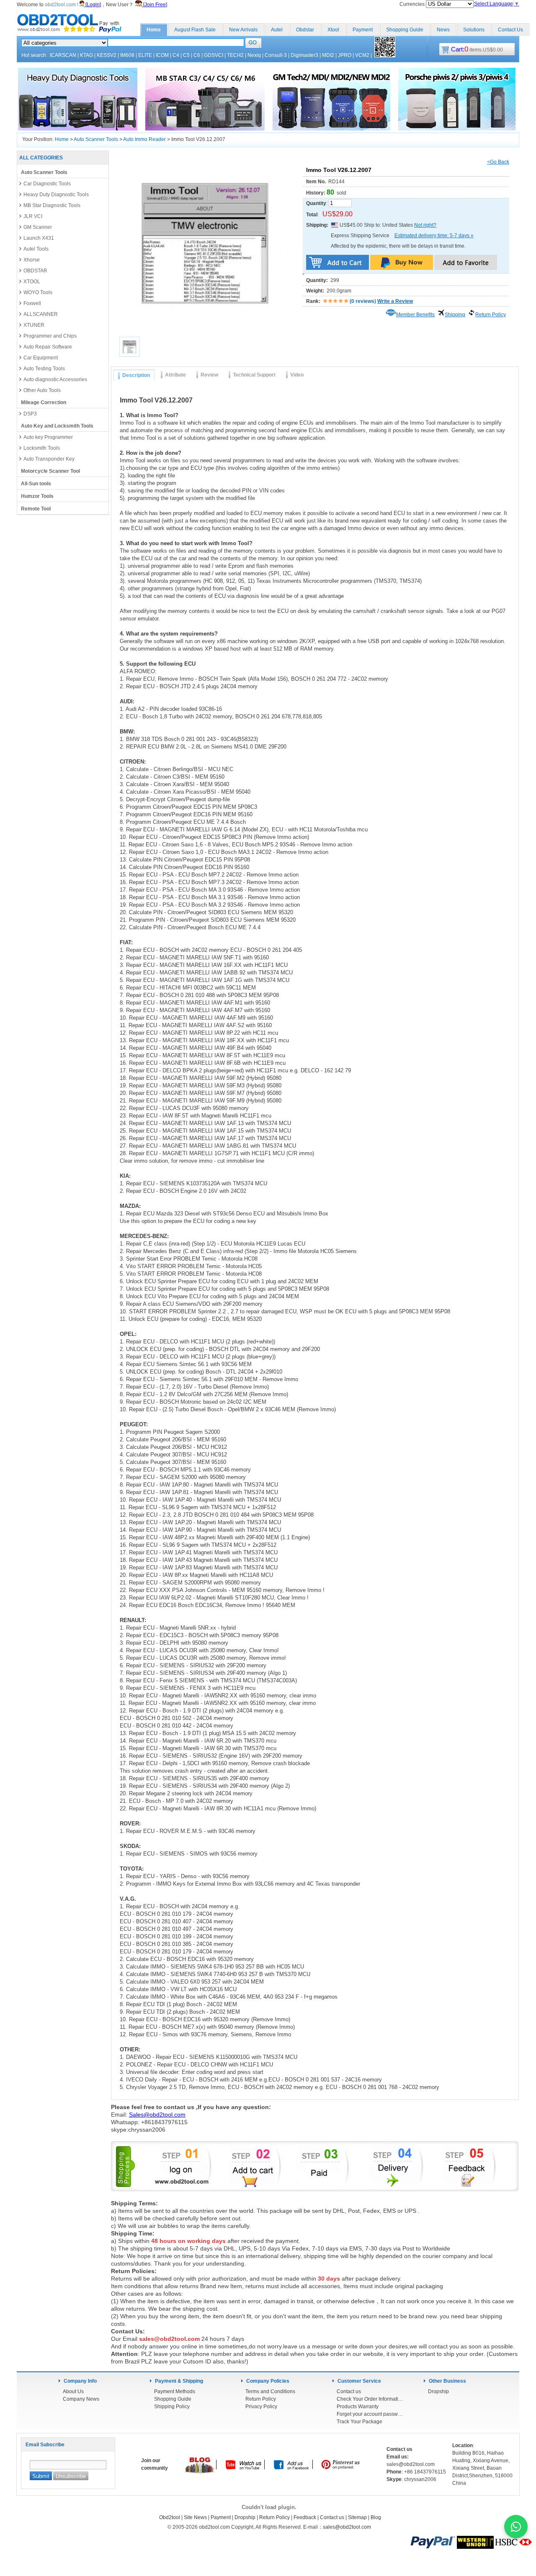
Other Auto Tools (42, 390)
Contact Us (510, 30)
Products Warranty (358, 2407)
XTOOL (32, 282)
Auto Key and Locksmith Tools (57, 426)
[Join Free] (155, 5)
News (443, 30)
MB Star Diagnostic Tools (52, 205)
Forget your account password (370, 2414)
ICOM (162, 55)
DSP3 (30, 414)
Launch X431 (39, 238)
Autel (277, 30)
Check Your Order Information (370, 2399)
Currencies (413, 4)
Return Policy (491, 315)
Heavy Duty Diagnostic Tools (56, 195)
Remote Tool (36, 509)
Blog (376, 2517)
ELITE (145, 55)
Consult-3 (276, 55)
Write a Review (395, 301)
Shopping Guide (405, 30)
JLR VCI (33, 216)
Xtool (333, 30)
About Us (73, 2391)
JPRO (345, 55)
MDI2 (328, 55)
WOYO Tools (38, 292)
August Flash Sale (195, 30)
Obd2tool (170, 2517)
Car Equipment (41, 358)
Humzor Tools (37, 496)
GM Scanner (38, 227)
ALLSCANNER (41, 314)
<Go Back (498, 162)
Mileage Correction (44, 402)
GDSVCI (214, 55)
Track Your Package (359, 2422)
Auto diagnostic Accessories (55, 379)
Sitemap (357, 2517)
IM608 (127, 55)
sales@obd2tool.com (347, 2527)
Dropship (438, 2391)
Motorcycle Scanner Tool (50, 471)
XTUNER (34, 325)
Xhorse (32, 260)
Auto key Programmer (48, 437)
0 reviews (363, 301)
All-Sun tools (36, 484)
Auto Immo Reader (144, 139)
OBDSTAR (35, 271)
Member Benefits (415, 315)
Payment (363, 30)
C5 (186, 55)
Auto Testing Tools (44, 369)
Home (154, 30)
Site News (195, 2517)
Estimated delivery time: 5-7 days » (434, 236)
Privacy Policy (261, 2407)
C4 (176, 55)
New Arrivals (243, 30)
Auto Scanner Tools (96, 139)
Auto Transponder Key (49, 459)
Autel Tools (36, 249)
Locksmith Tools (42, 448)
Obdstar (305, 30)
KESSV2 (107, 55)
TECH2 (235, 55)
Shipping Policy (172, 2407)
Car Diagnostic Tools (47, 184)
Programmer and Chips (50, 336)
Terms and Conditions (270, 2391)
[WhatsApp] (516, 2527)
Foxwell (32, 303)
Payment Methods (175, 2391)
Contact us (349, 2391)
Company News (81, 2399)
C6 (197, 55)
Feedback (305, 2517)
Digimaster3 (304, 55)
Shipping (455, 315)
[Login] (93, 5)
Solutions (474, 30)
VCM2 (362, 55)
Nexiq (254, 55)
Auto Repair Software (48, 347)
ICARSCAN (63, 55)
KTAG (86, 55)
